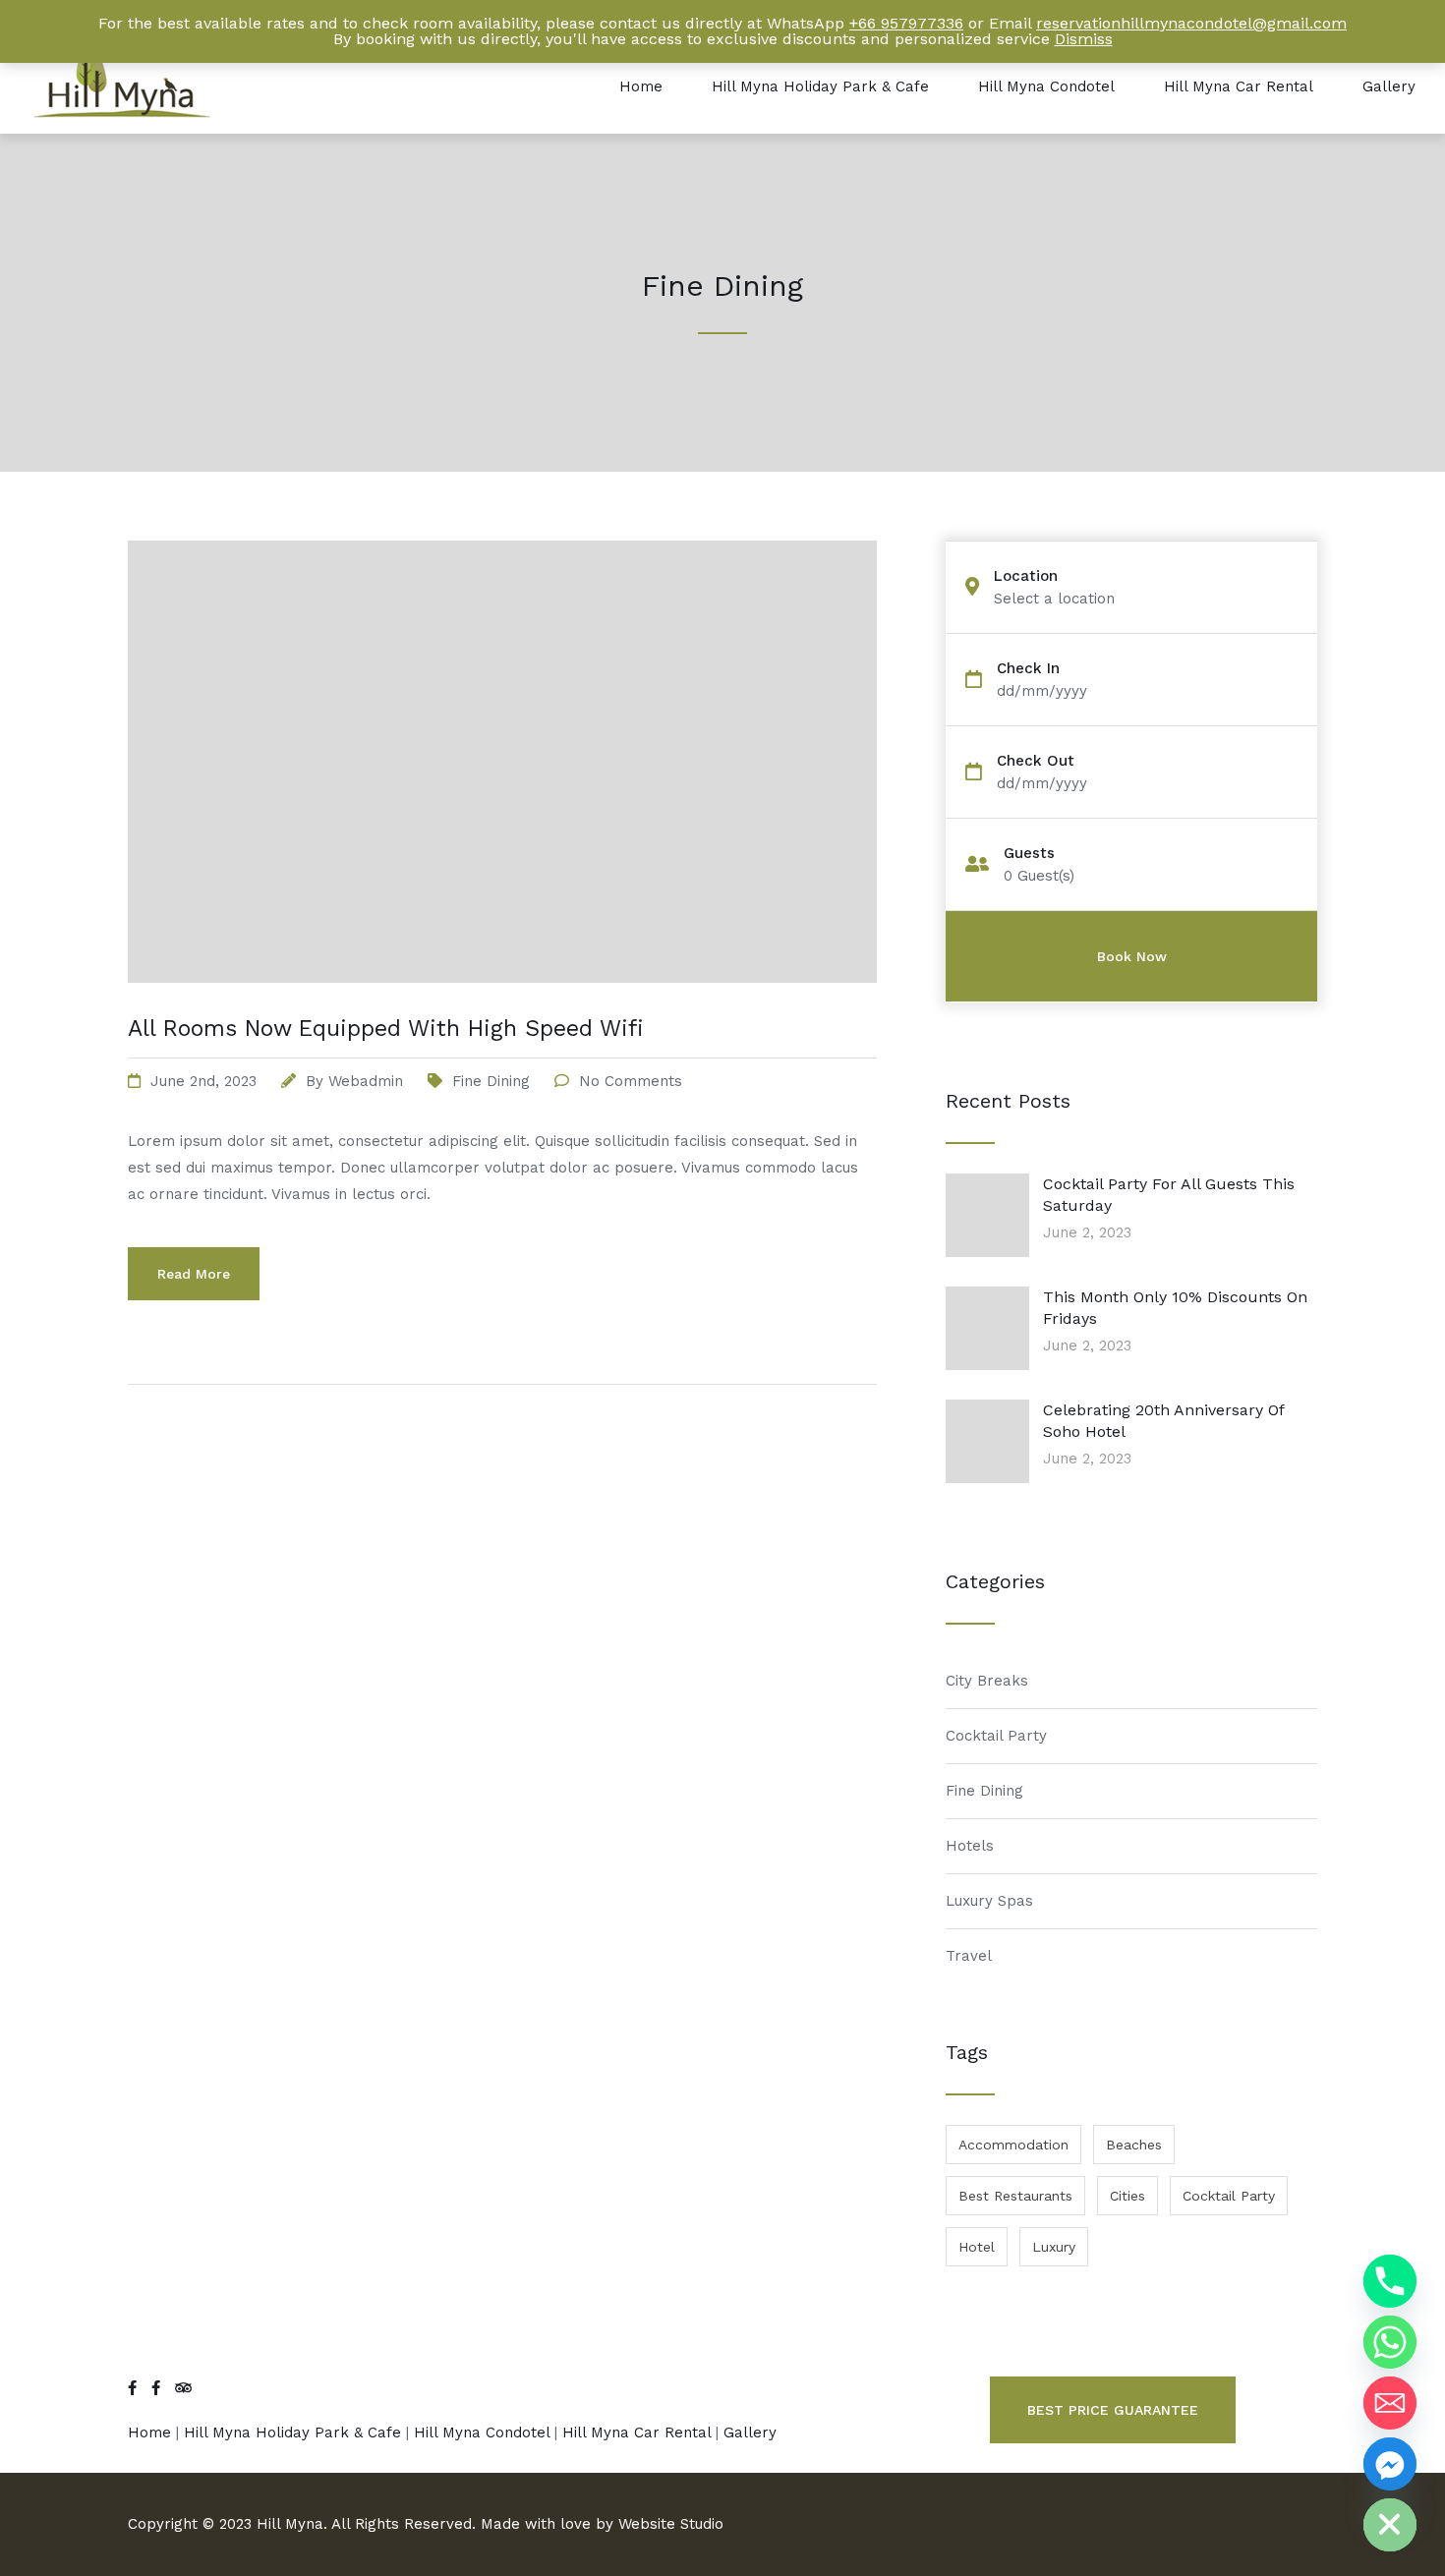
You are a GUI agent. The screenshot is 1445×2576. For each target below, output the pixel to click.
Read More (194, 1274)
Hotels (970, 1846)
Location (1026, 576)
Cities (1127, 2196)
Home (641, 86)
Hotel (977, 2247)
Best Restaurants (1015, 2196)
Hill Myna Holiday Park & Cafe (820, 86)
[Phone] (1390, 2281)
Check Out (1036, 761)
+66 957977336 (906, 23)
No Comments (631, 1081)
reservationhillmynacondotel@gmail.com (1191, 23)
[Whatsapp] (1390, 2342)
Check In (1028, 669)
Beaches (1134, 2145)
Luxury (1054, 2247)
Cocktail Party (996, 1736)
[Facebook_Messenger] (1390, 2464)
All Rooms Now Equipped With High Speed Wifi (386, 1029)
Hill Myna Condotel (1046, 86)
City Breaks (987, 1681)
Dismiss (1084, 39)
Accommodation (1013, 2145)
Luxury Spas (989, 1901)
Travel (969, 1956)
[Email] (1390, 2403)
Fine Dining (491, 1081)
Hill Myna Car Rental (1239, 86)
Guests (1029, 854)
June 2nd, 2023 (203, 1081)
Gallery (1389, 86)
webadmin (366, 1081)
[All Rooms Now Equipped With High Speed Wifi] (502, 1007)
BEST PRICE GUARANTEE (1113, 2410)
